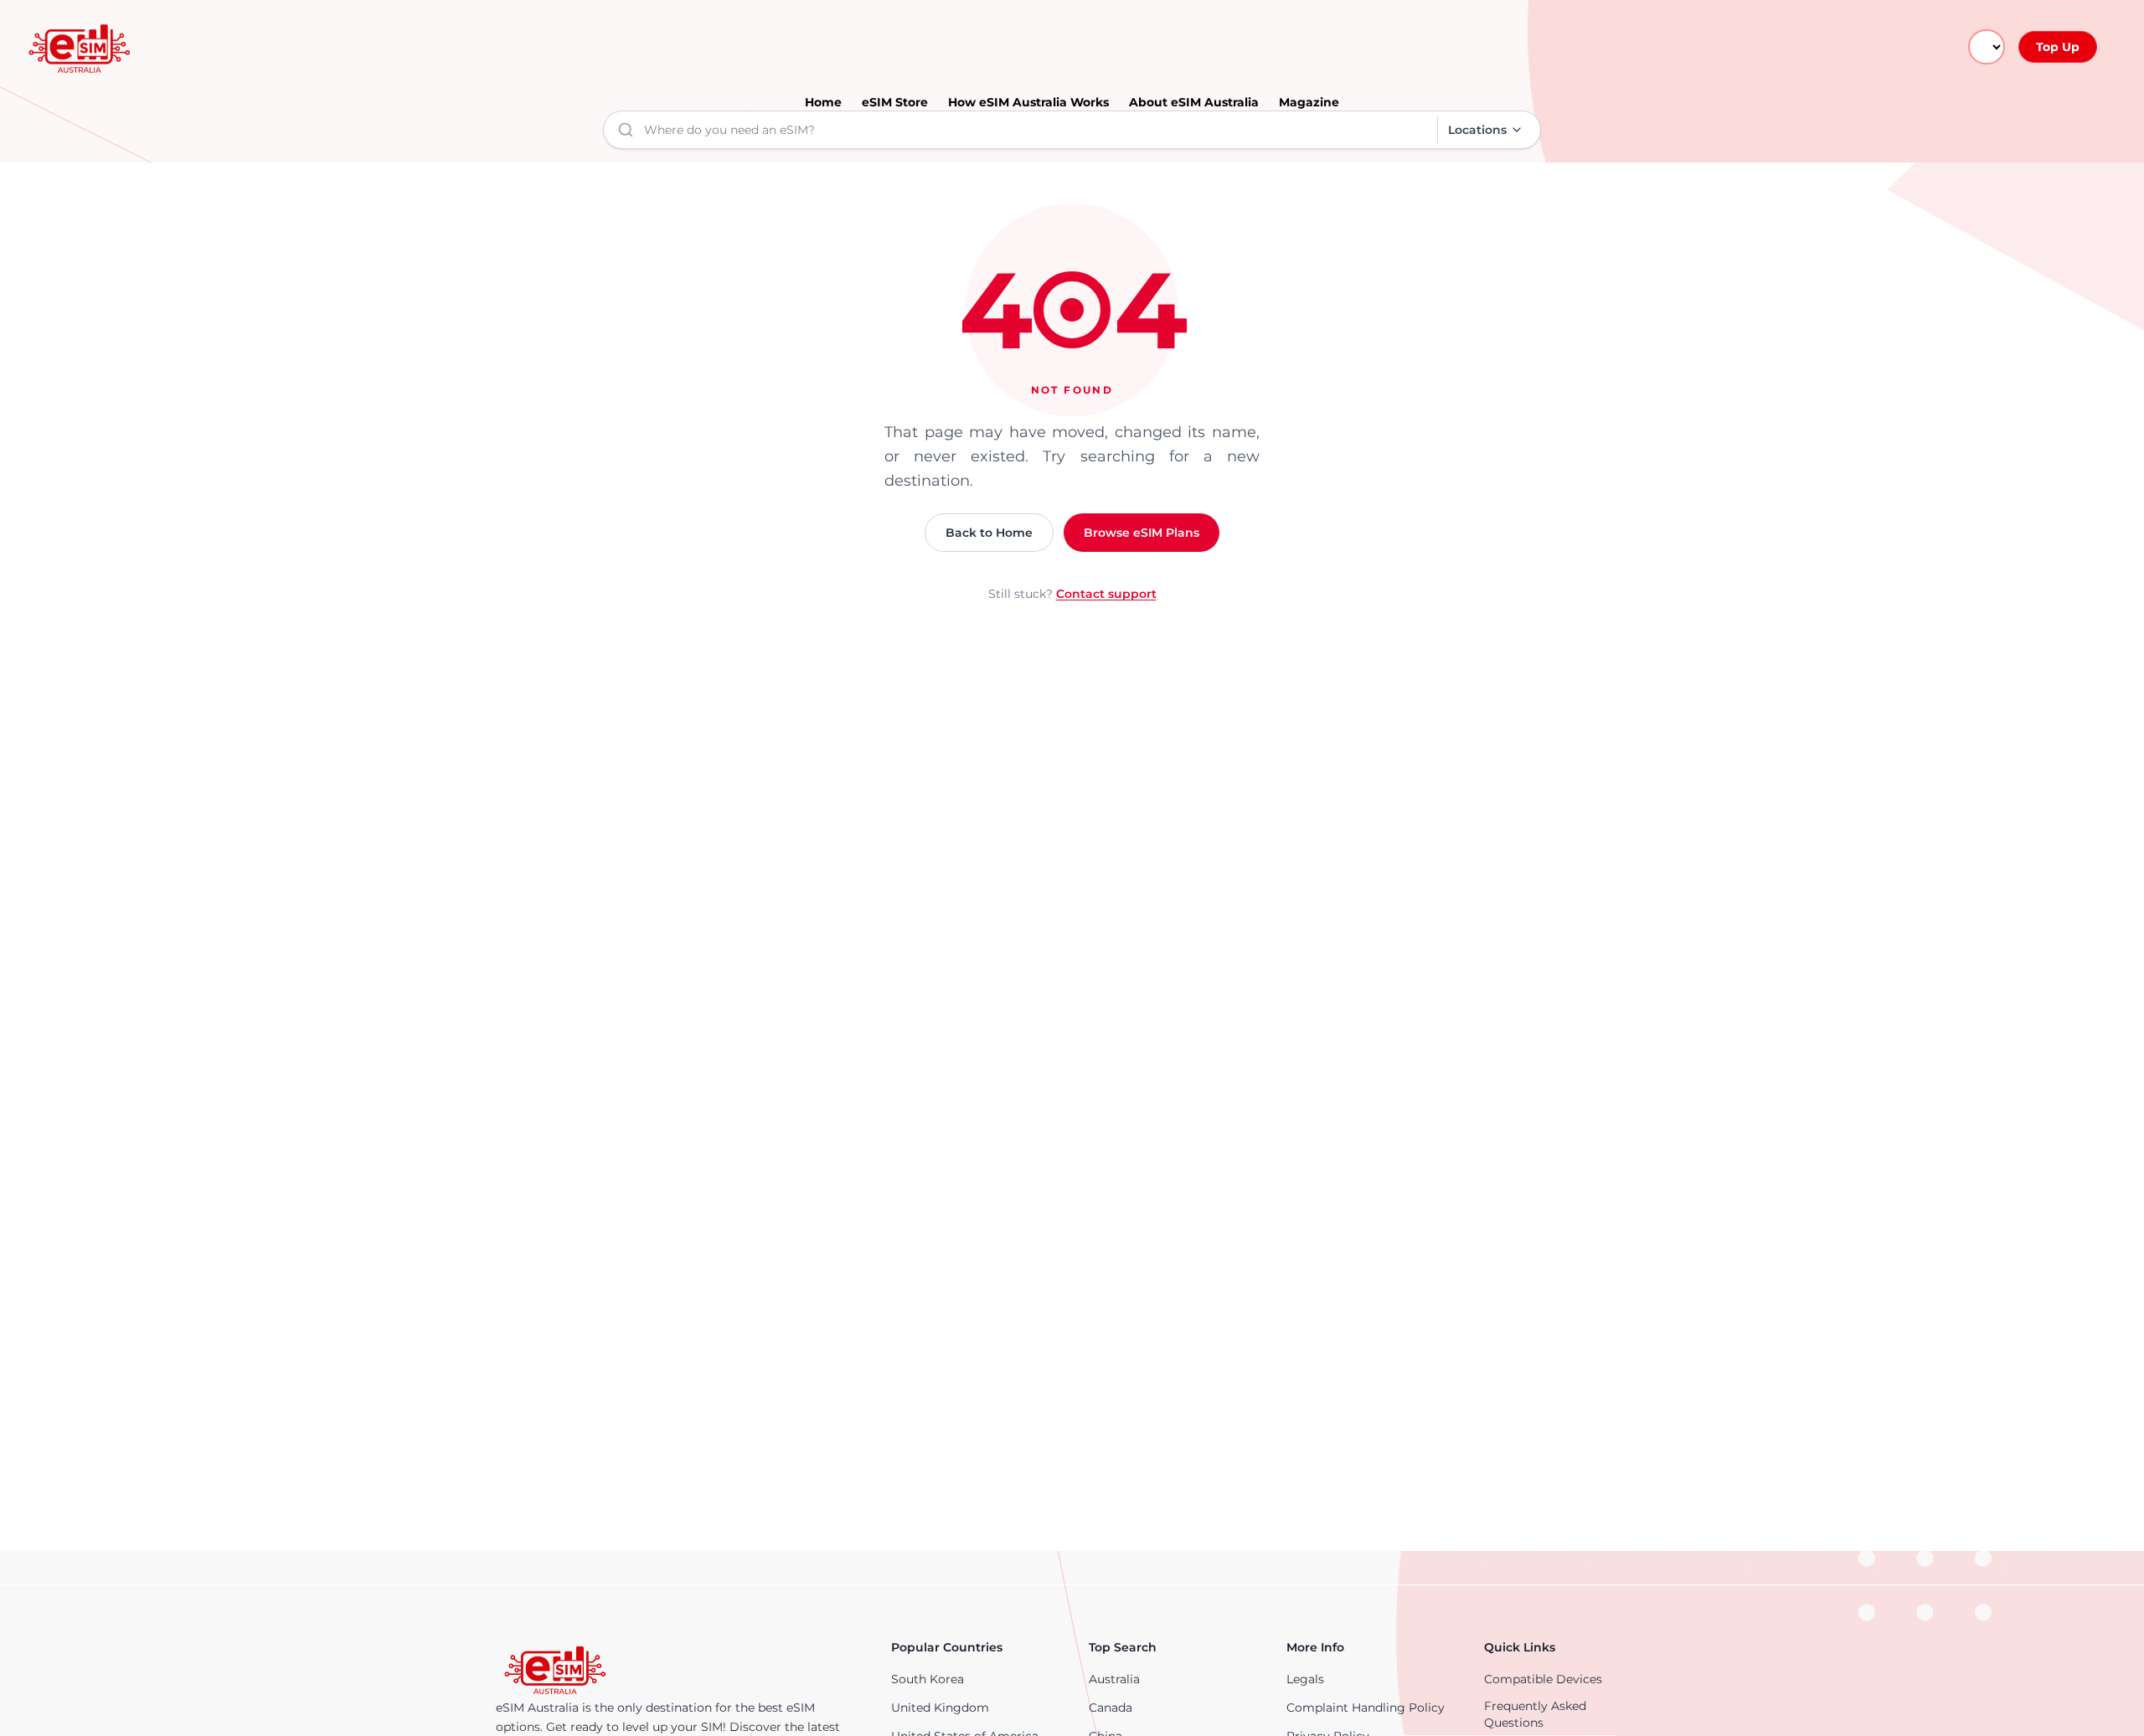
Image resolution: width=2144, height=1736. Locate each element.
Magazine (1309, 102)
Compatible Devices (1543, 1679)
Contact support (1106, 594)
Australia (1114, 1679)
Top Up (2058, 47)
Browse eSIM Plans (1142, 533)
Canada (1111, 1708)
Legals (1305, 1679)
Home (823, 102)
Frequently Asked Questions (1535, 1714)
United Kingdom (940, 1708)
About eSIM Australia (1194, 102)
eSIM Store (895, 102)
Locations (1477, 130)
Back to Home (989, 533)
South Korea (928, 1679)
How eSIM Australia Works (1028, 102)
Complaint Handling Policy (1366, 1708)
